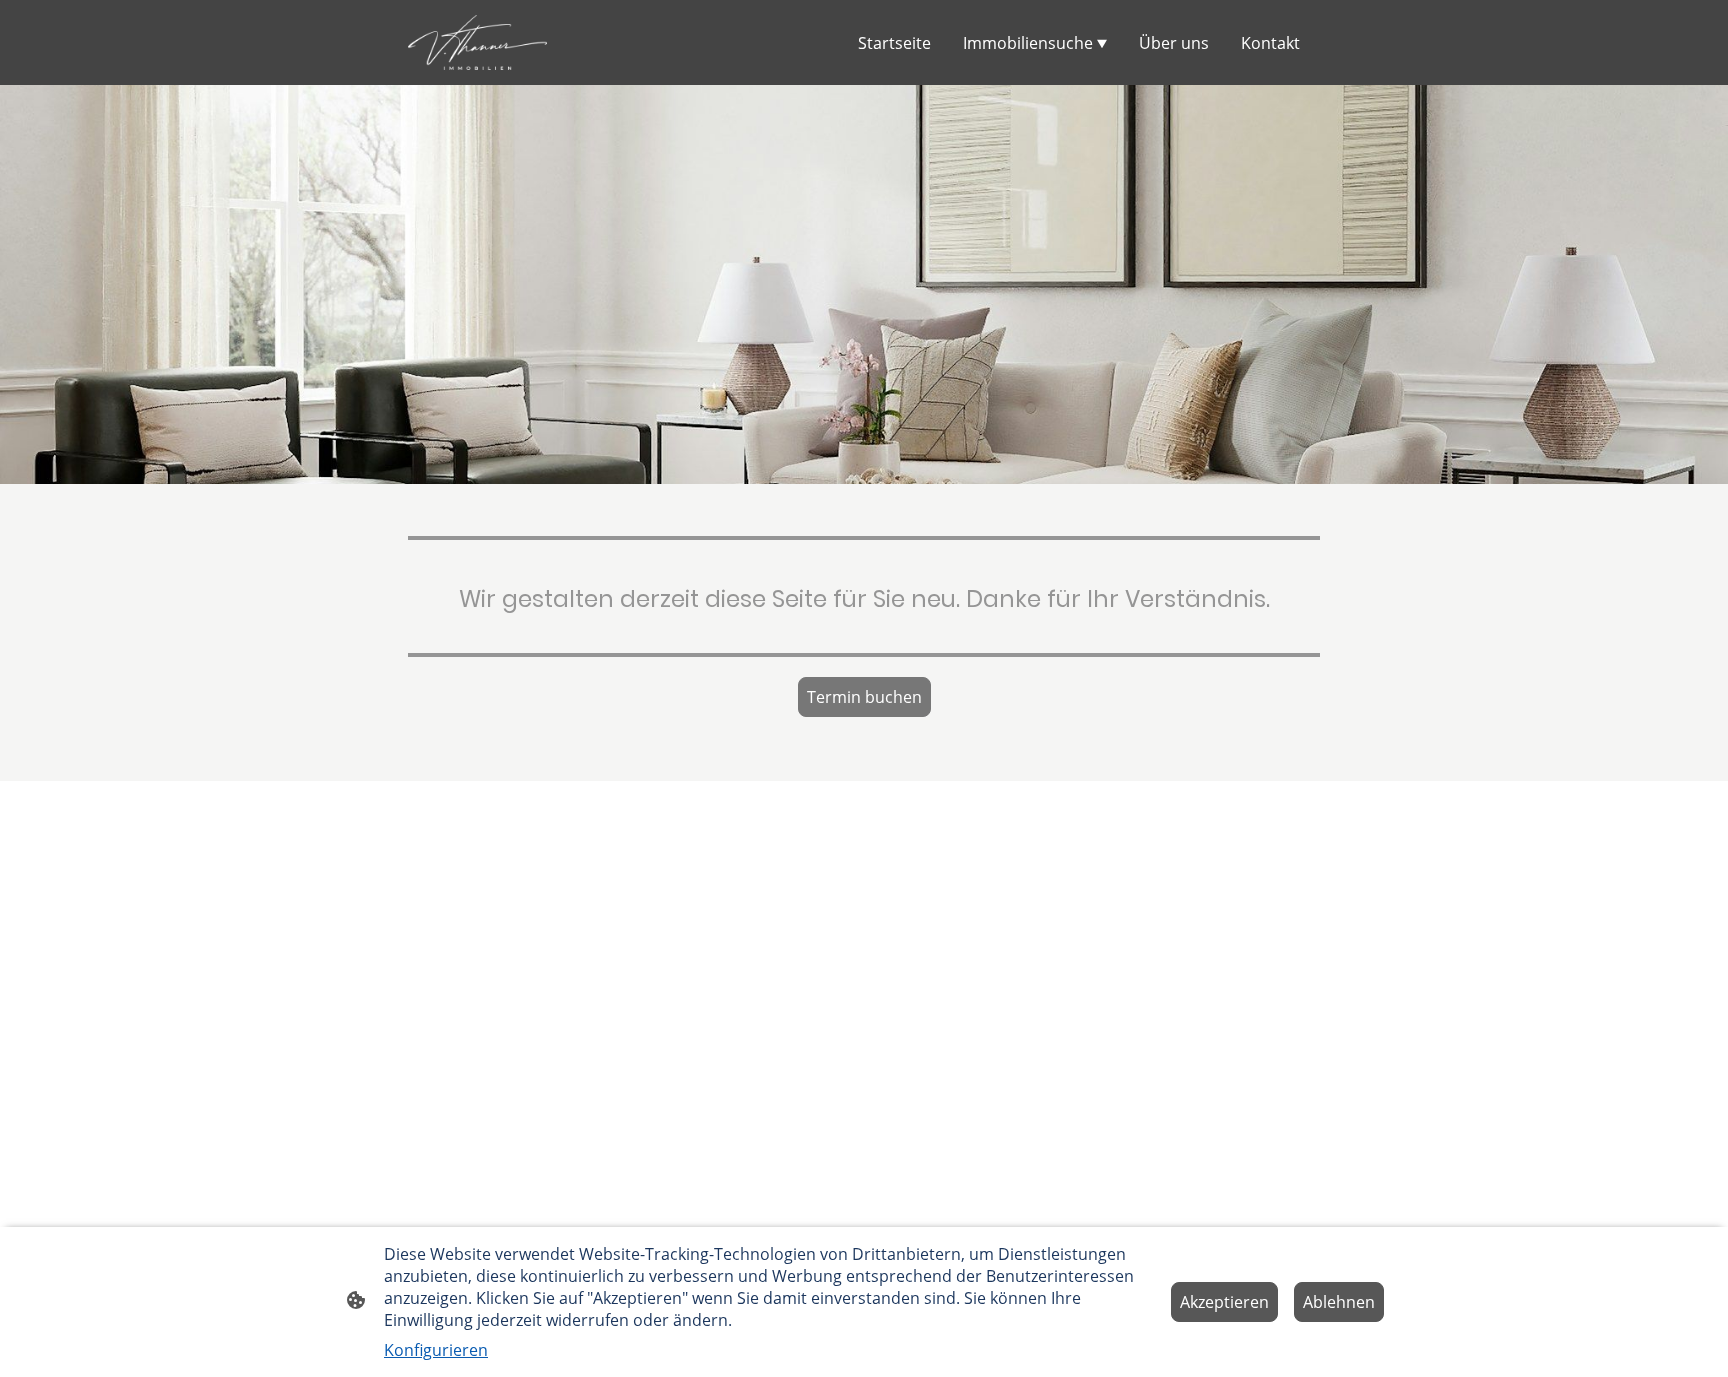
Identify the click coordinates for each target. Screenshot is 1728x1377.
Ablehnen (1339, 1302)
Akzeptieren (1224, 1302)
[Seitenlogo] (477, 42)
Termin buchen (864, 697)
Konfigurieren (436, 1350)
